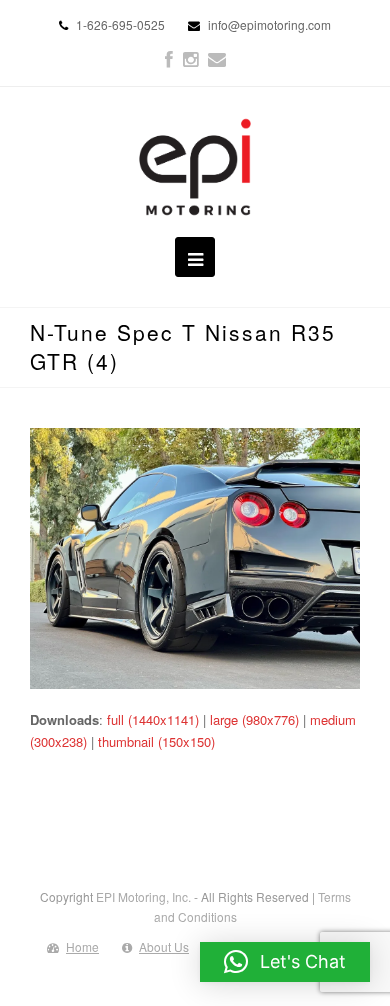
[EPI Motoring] (195, 167)
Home (82, 946)
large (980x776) (254, 719)
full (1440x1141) (153, 719)
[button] (285, 962)
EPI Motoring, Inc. (143, 896)
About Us (164, 946)
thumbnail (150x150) (156, 741)
